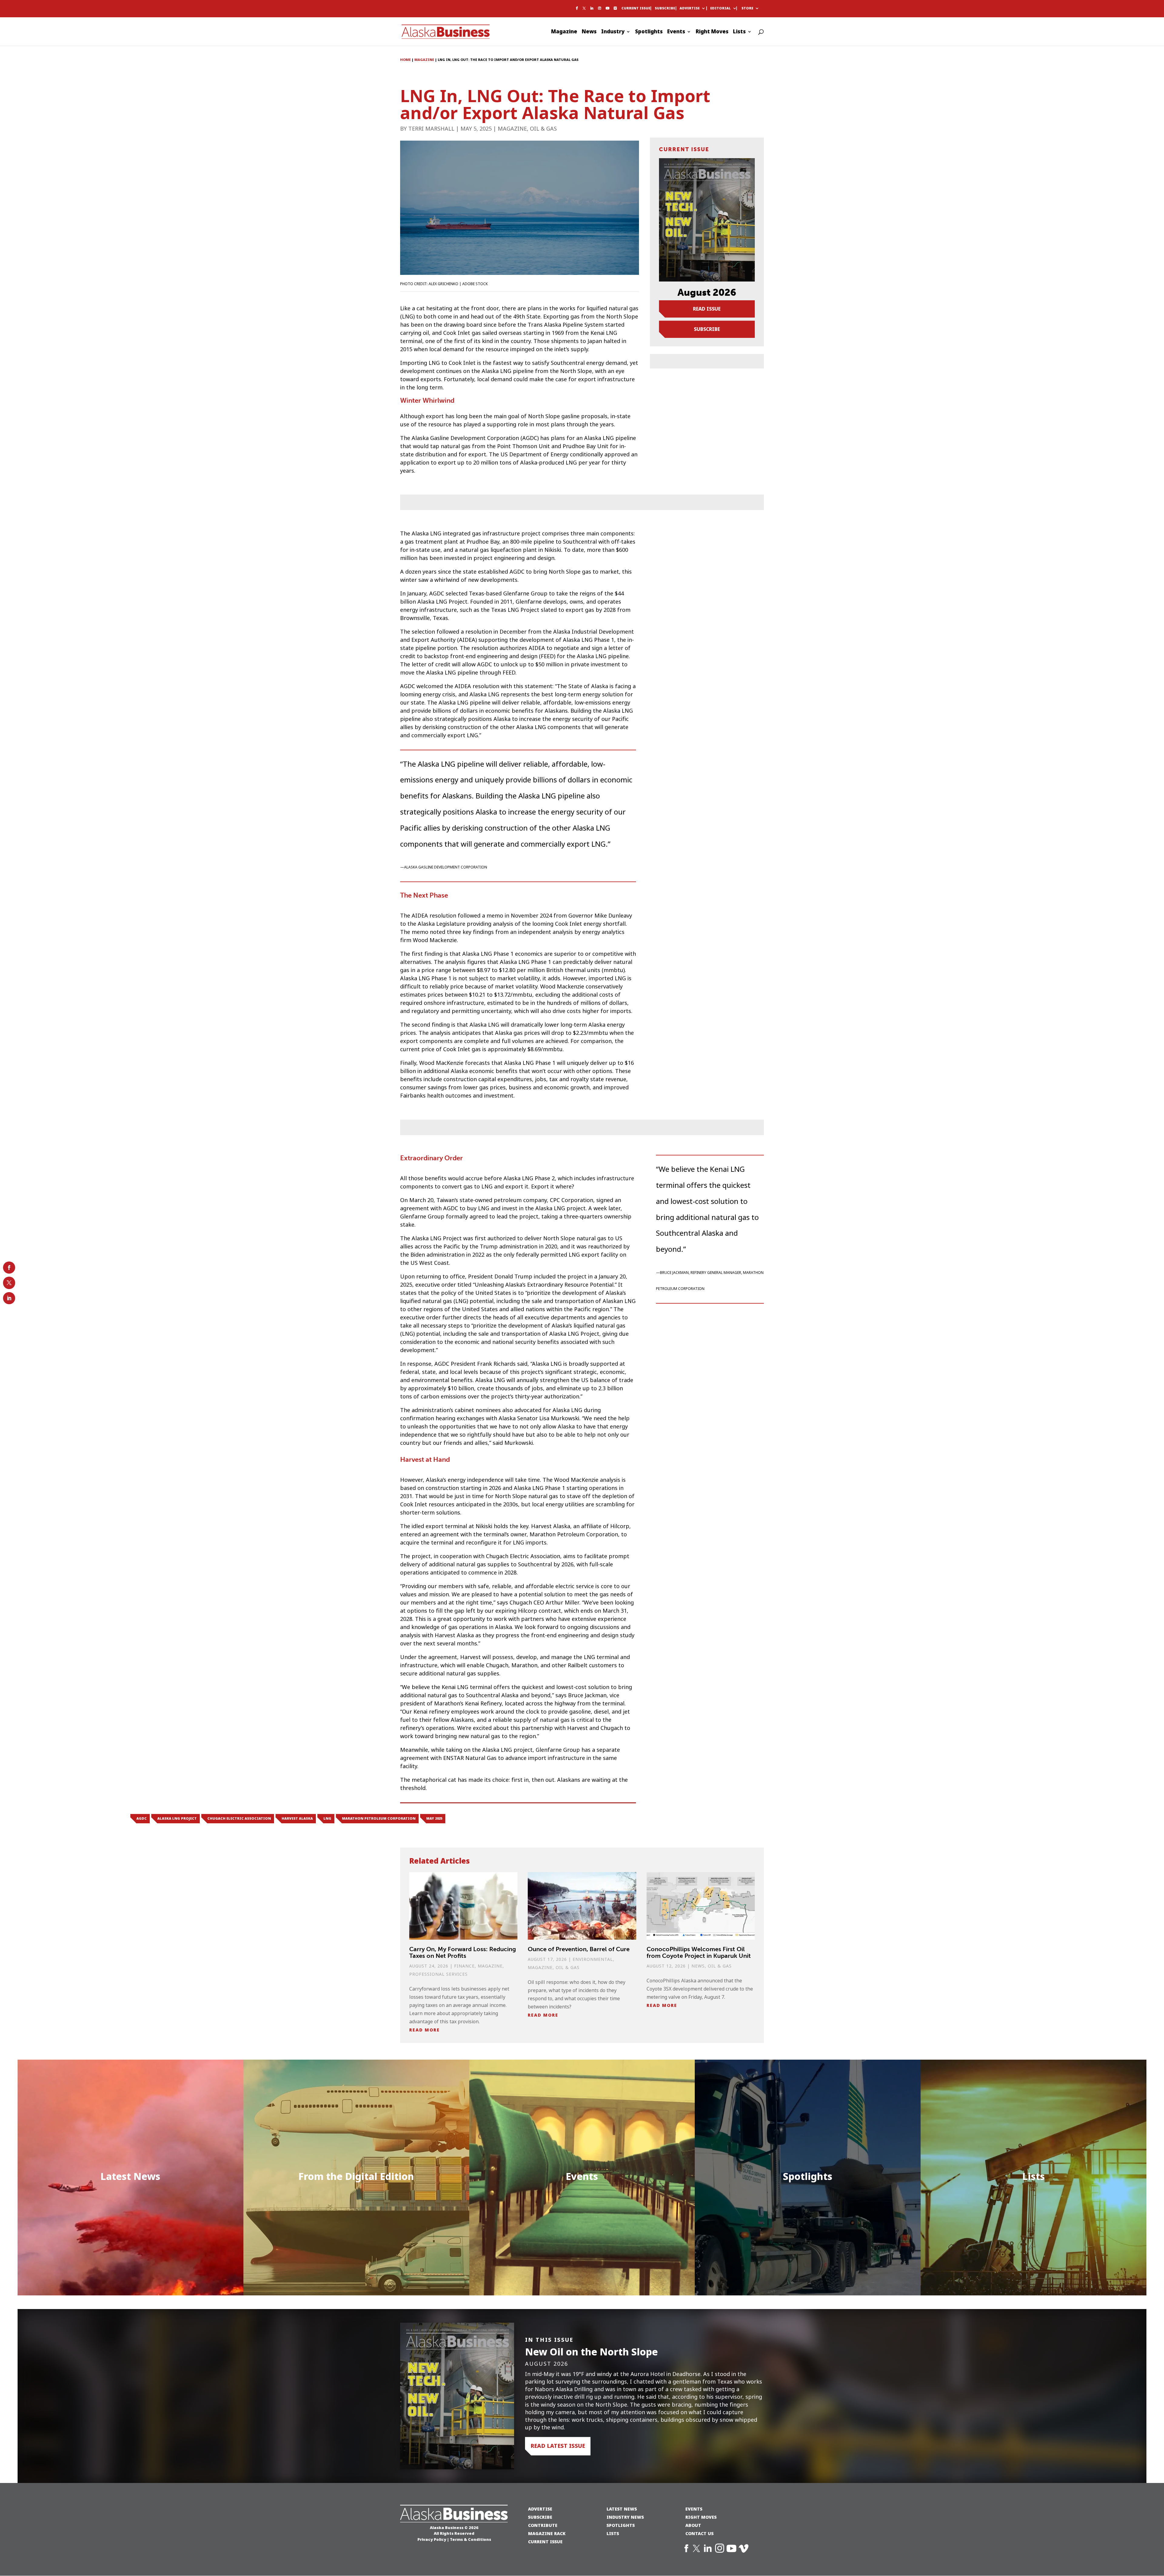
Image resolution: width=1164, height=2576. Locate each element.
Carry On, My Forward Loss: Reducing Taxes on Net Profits (463, 1952)
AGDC (142, 1818)
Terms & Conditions (470, 2539)
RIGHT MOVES (701, 2517)
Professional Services (438, 1974)
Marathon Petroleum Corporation (379, 1818)
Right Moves (712, 32)
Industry (613, 32)
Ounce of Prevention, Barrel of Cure (579, 1949)
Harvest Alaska (297, 1818)
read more (425, 2030)
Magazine (564, 32)
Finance (464, 1966)
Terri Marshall (431, 129)
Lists (739, 32)
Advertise (690, 8)
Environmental (593, 1959)
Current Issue (636, 8)
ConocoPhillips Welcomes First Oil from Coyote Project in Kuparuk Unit (699, 1952)
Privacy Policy (432, 2539)
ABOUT (693, 2525)
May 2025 (434, 1818)
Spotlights (649, 32)
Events (676, 32)
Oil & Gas (543, 129)
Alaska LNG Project (177, 1818)
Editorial (721, 8)
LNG (327, 1818)
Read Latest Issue (558, 2446)
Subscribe (665, 8)
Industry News (625, 2517)
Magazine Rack (547, 2533)
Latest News (130, 2176)
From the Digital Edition (356, 2176)
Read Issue (707, 309)
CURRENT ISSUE (545, 2542)
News (589, 32)
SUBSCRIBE (540, 2517)
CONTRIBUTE (543, 2525)
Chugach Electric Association (239, 1818)
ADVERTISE (540, 2509)
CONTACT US (699, 2533)
